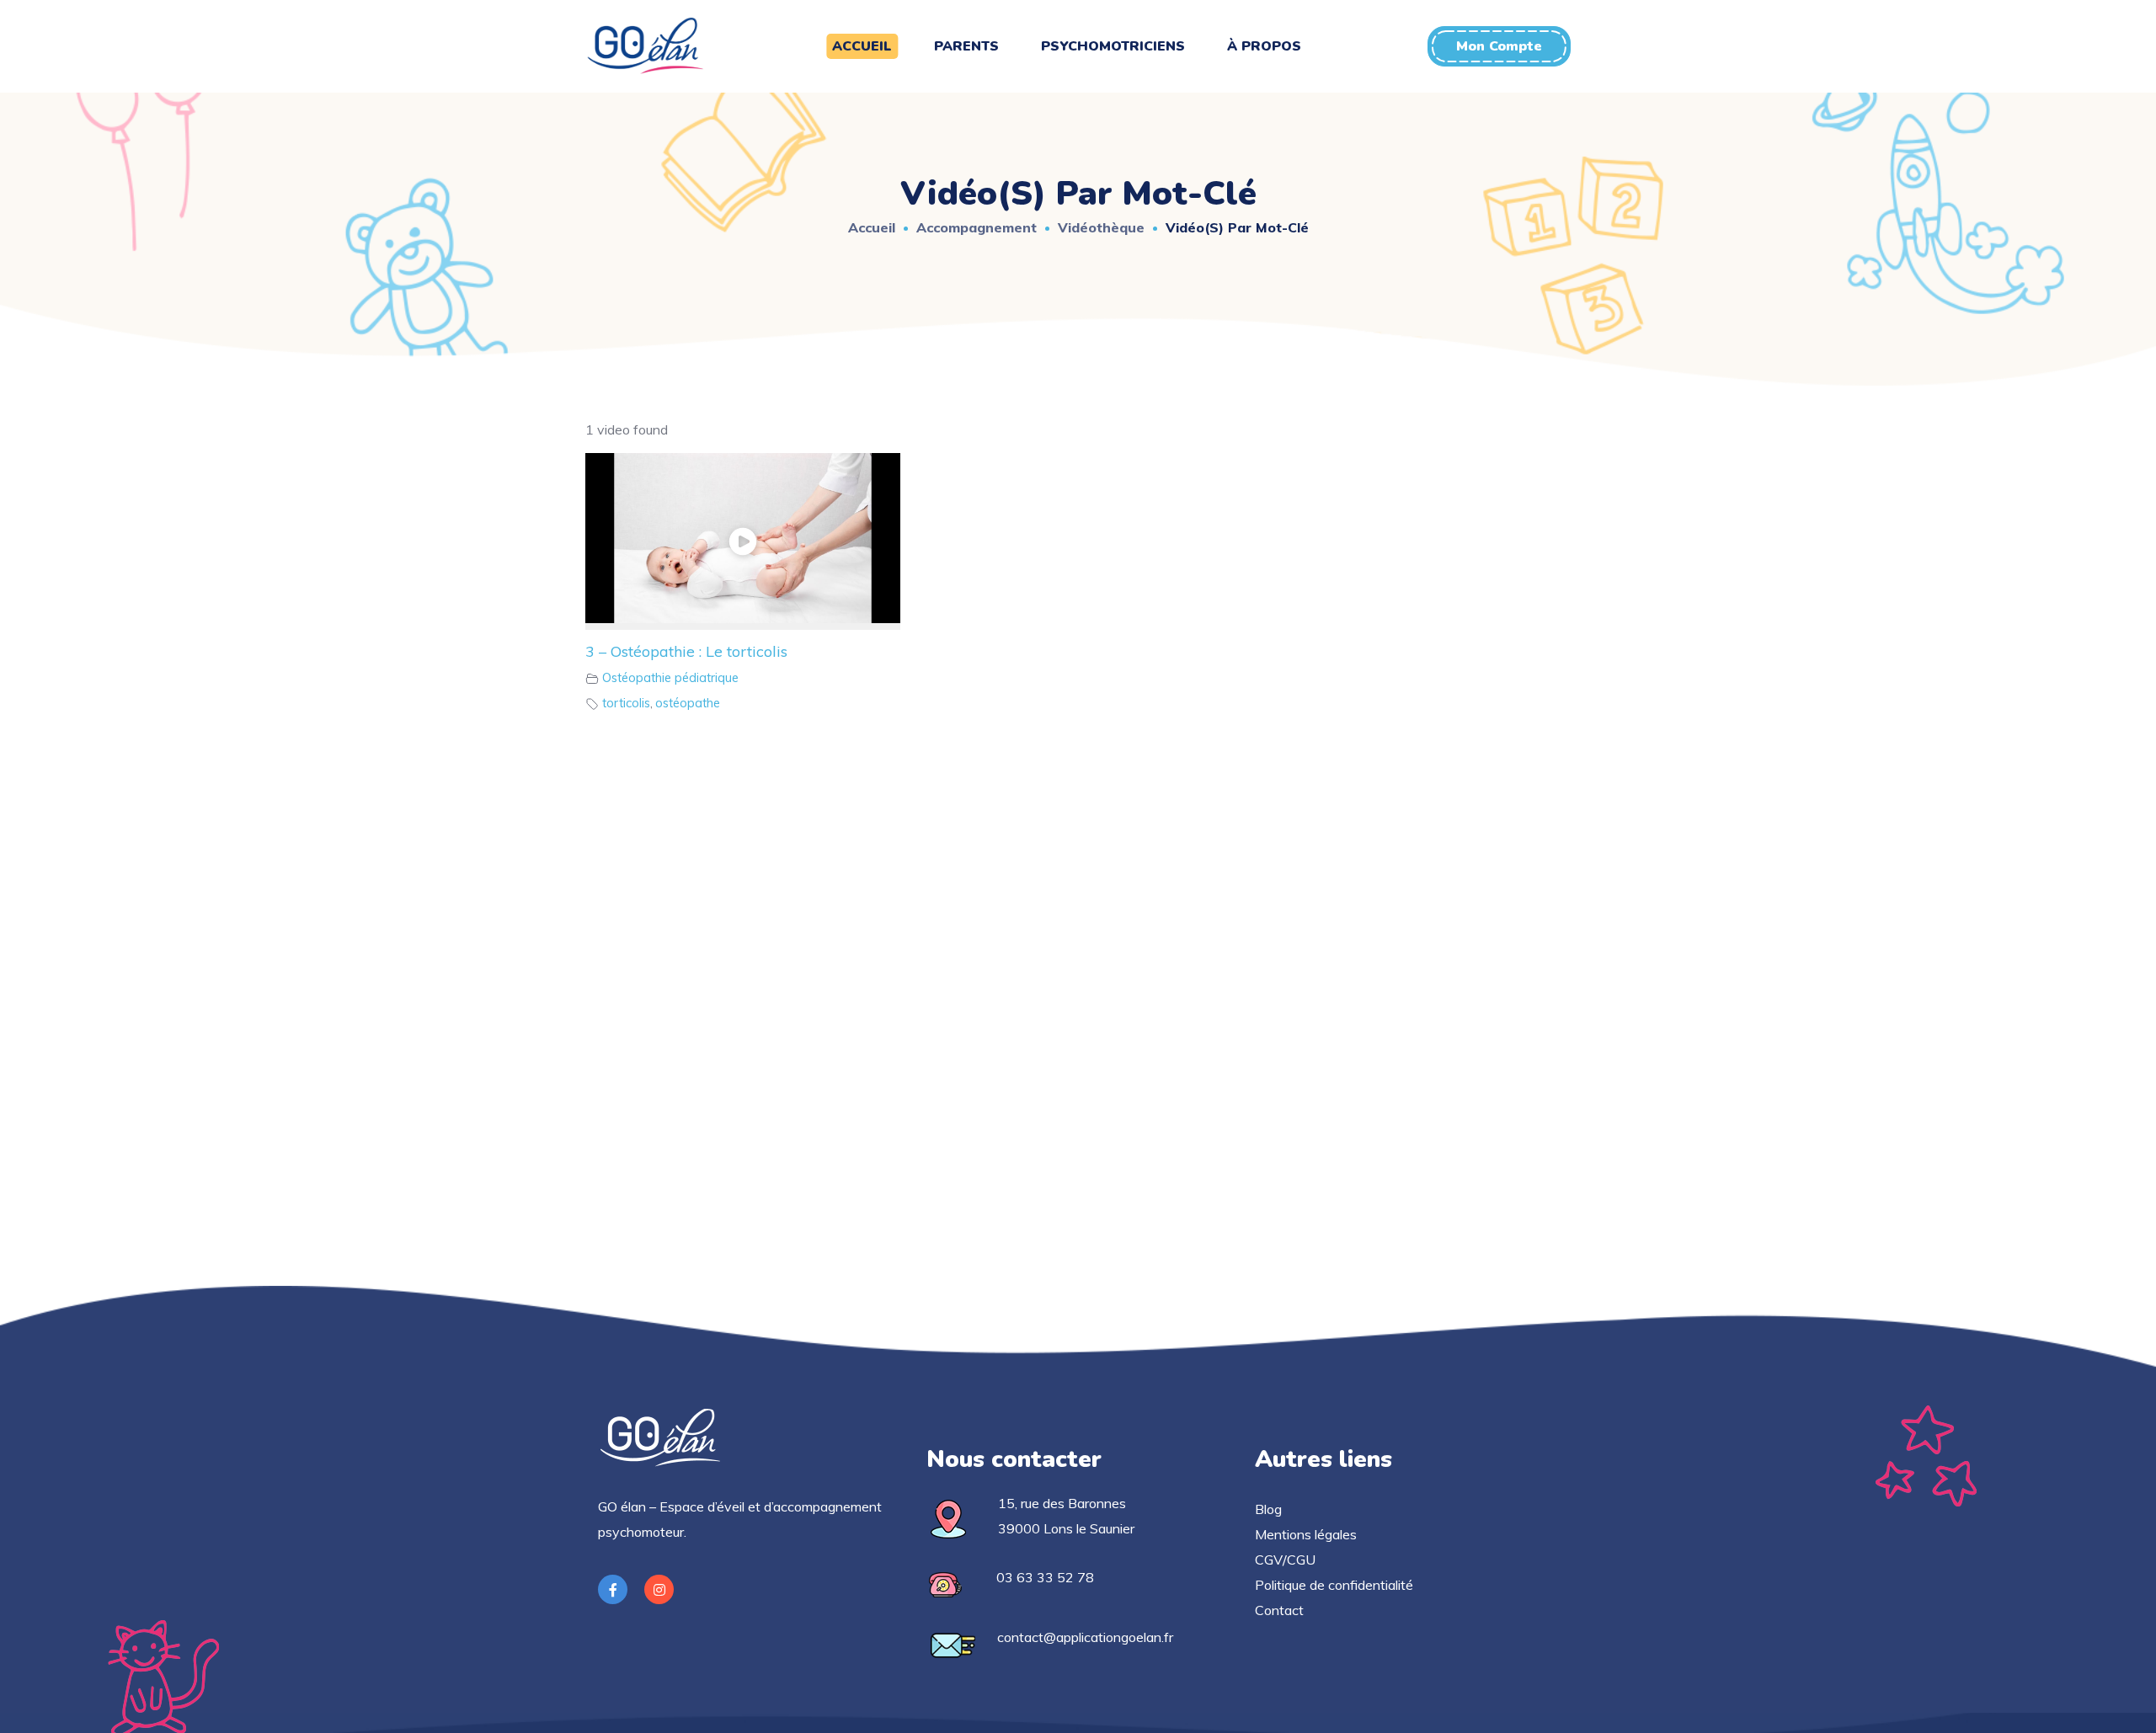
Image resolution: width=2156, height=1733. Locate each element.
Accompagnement (977, 227)
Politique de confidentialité (1334, 1585)
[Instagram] (659, 1589)
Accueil (872, 227)
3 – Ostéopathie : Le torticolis (686, 651)
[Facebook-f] (613, 1589)
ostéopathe (688, 703)
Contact (1279, 1610)
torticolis (626, 703)
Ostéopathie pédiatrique (670, 678)
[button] (1499, 46)
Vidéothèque (1101, 227)
